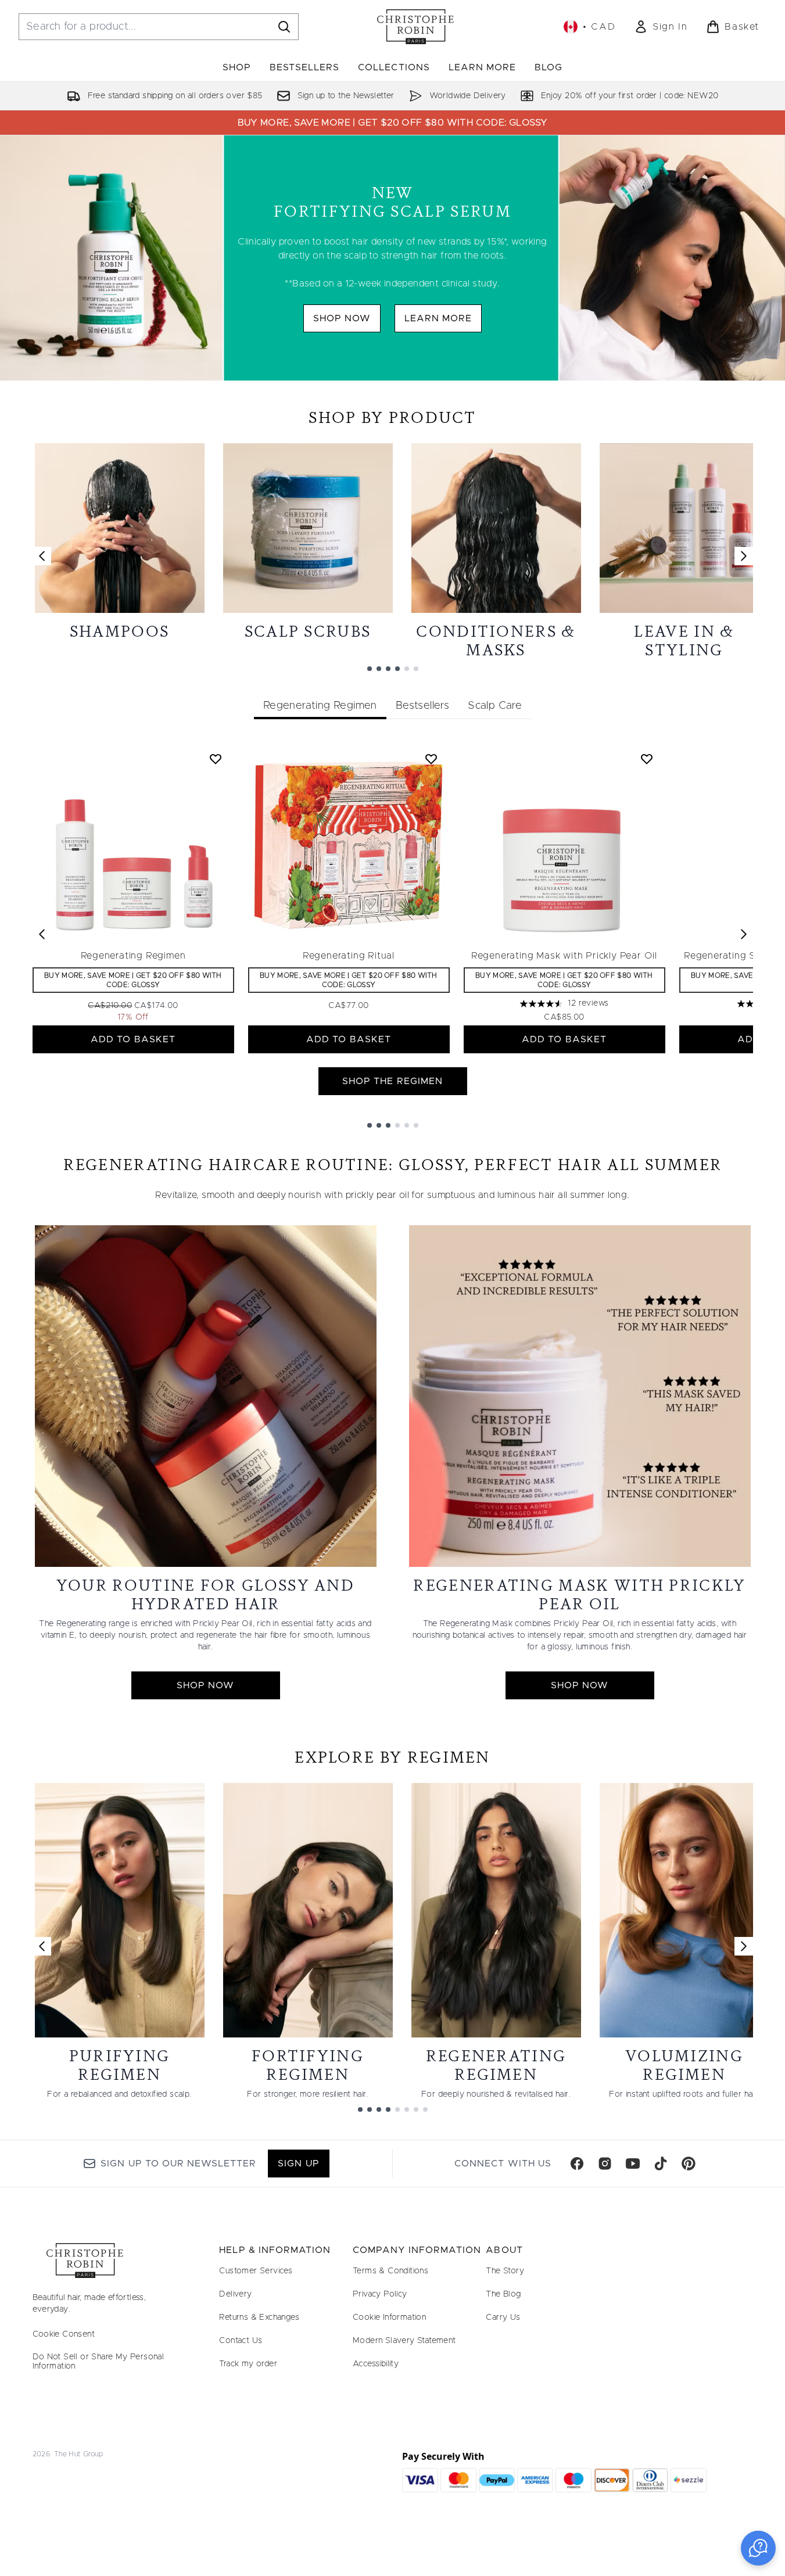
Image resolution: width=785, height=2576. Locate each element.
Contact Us (241, 2341)
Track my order (248, 2364)
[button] (758, 2548)
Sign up (298, 2164)
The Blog (503, 2294)
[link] (661, 27)
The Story (505, 2271)
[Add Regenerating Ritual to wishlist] (431, 759)
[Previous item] (42, 934)
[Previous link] (42, 556)
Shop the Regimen (392, 1081)
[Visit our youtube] (633, 2164)
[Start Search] (284, 27)
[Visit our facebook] (577, 2164)
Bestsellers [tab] (422, 706)
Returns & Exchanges (259, 2317)
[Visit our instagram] (605, 2164)
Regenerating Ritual (349, 956)
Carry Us (503, 2317)
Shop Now (342, 318)
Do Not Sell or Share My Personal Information (98, 2362)
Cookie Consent (64, 2334)
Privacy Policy (380, 2294)
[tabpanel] (393, 934)
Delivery (235, 2294)
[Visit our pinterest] (689, 2164)
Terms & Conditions (390, 2271)
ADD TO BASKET (133, 1039)
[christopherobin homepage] (415, 27)
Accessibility (376, 2364)
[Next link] (744, 556)
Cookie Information (389, 2317)
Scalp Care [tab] (495, 706)
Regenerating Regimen (133, 956)
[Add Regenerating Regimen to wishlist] (216, 759)
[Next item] (744, 934)
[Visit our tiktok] (661, 2164)
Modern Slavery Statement (404, 2341)
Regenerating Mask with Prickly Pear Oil (564, 956)
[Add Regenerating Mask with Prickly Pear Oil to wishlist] (647, 759)
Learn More (438, 318)
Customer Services (256, 2271)
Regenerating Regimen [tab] (320, 706)
